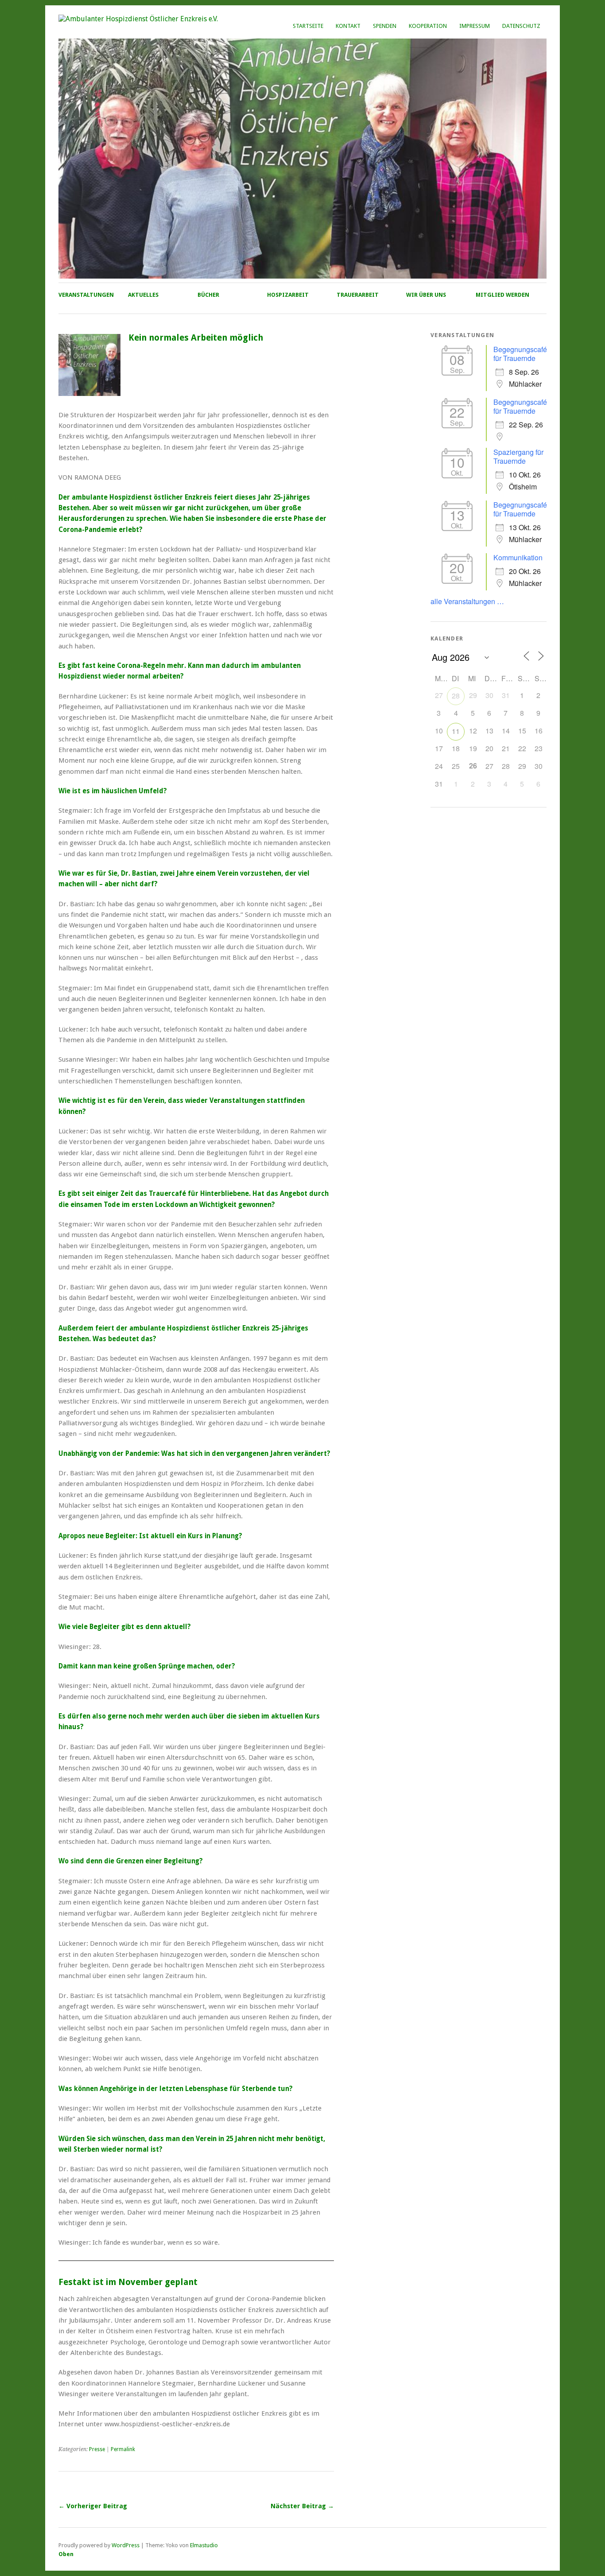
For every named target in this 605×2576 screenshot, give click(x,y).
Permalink (123, 2449)
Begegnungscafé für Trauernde (520, 354)
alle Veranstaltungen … (467, 601)
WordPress (126, 2545)
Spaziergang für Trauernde (518, 456)
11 (456, 731)
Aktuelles (143, 295)
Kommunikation (518, 557)
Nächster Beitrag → (302, 2506)
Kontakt (348, 26)
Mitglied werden (502, 295)
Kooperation (428, 26)
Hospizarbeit (288, 295)
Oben (66, 2554)
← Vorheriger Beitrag (93, 2506)
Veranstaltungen (86, 295)
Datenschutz (521, 26)
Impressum (475, 26)
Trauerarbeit (358, 295)
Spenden (385, 26)
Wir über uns (426, 295)
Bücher (208, 295)
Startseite (308, 26)
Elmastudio (204, 2545)
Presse (97, 2449)
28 (456, 696)
